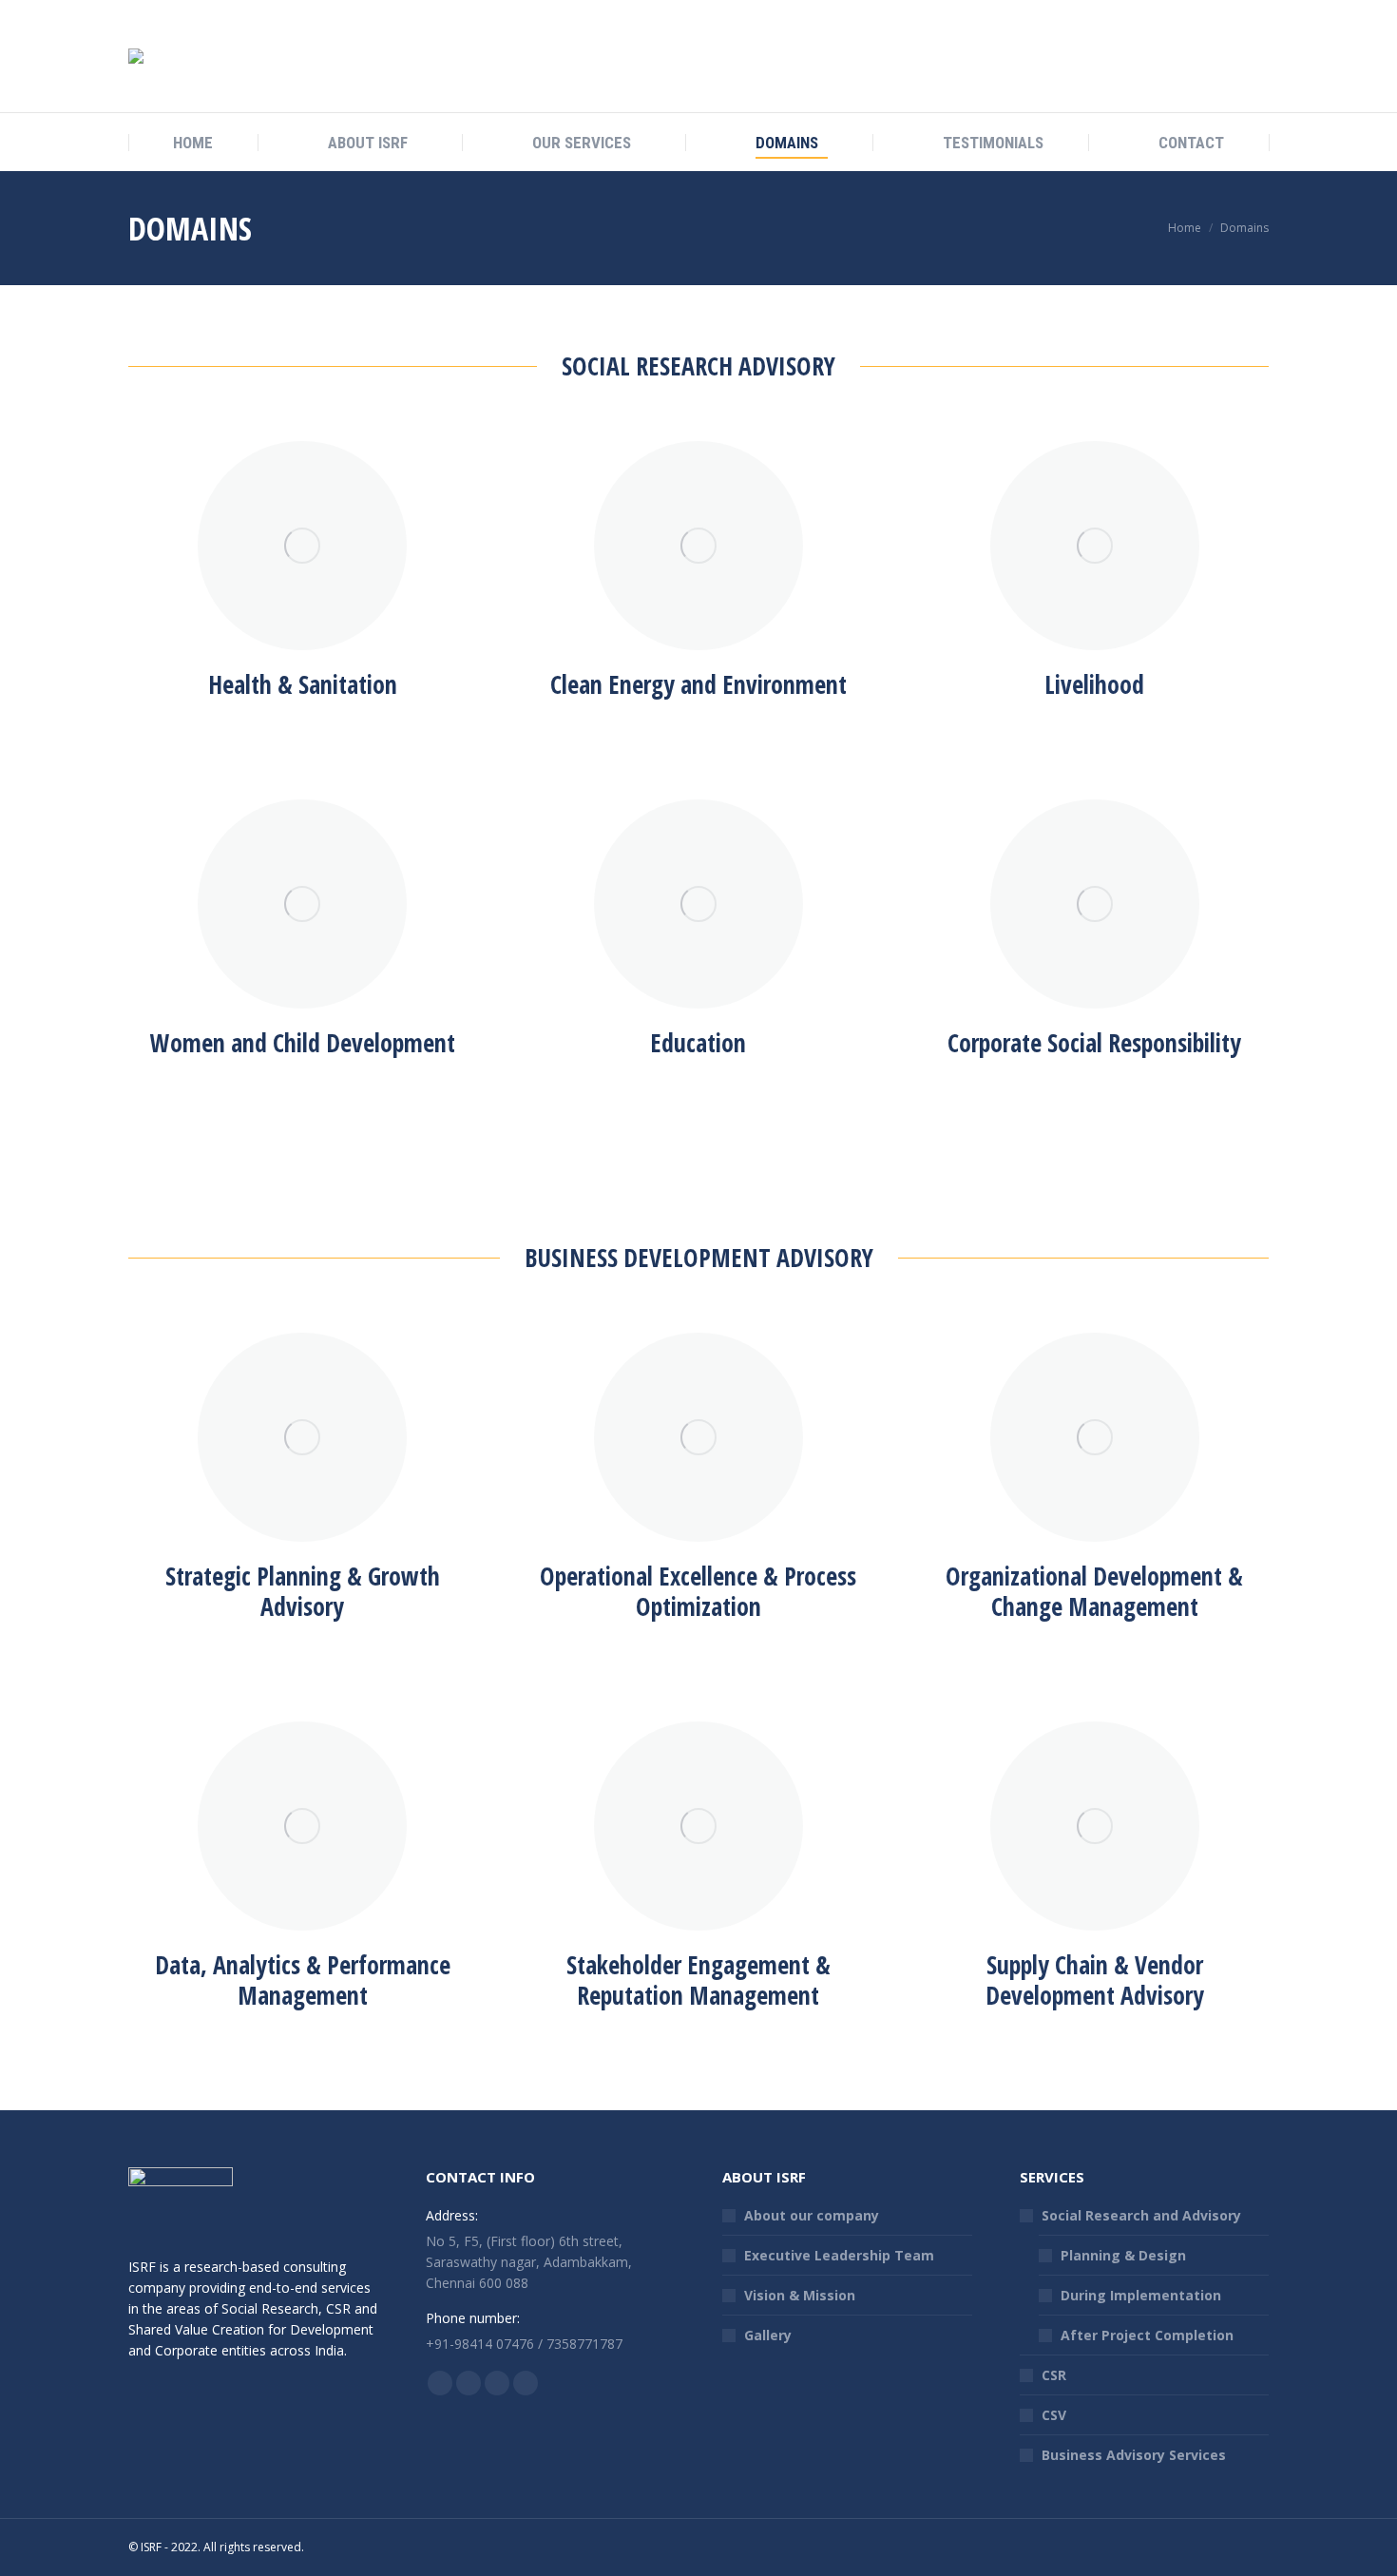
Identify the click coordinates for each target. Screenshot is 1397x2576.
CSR (1054, 2375)
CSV (1054, 2415)
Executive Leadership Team (839, 2255)
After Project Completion (1147, 2335)
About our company (812, 2215)
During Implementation (1141, 2295)
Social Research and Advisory (1141, 2215)
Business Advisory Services (1134, 2455)
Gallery (768, 2335)
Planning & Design (1123, 2255)
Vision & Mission (800, 2295)
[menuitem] (193, 143)
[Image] (302, 546)
